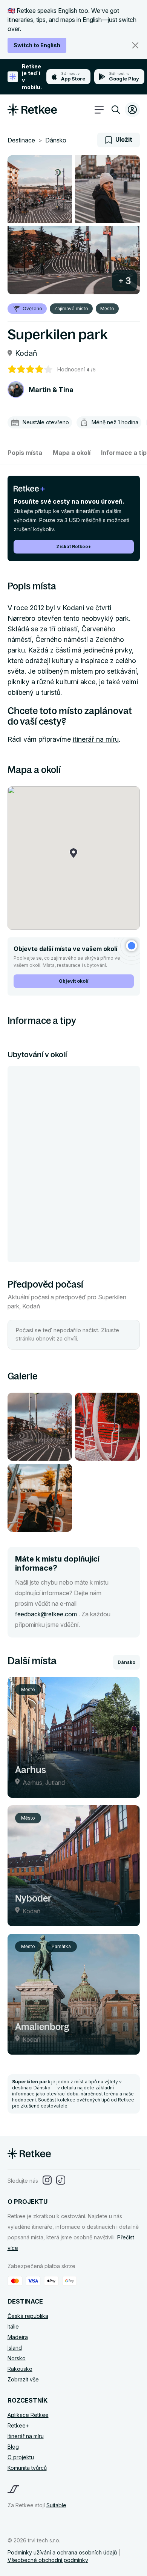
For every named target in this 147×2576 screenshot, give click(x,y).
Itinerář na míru (26, 2436)
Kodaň (26, 353)
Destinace (21, 140)
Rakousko (20, 2369)
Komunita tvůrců (27, 2468)
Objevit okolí (74, 981)
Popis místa (25, 453)
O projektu (21, 2457)
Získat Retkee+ (74, 547)
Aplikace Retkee (28, 2415)
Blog (13, 2447)
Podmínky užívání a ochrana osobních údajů (62, 2552)
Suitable (56, 2505)
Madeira (18, 2337)
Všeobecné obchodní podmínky (48, 2560)
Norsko (17, 2358)
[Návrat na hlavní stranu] (32, 113)
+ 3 (125, 281)
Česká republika (28, 2316)
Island (15, 2348)
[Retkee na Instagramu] (47, 2181)
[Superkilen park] (40, 189)
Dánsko (56, 140)
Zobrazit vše (23, 2379)
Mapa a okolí (72, 453)
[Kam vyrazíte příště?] (116, 111)
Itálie (13, 2326)
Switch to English (37, 45)
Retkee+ (18, 2425)
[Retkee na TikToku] (61, 2181)
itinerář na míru (96, 739)
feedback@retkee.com (47, 1614)
